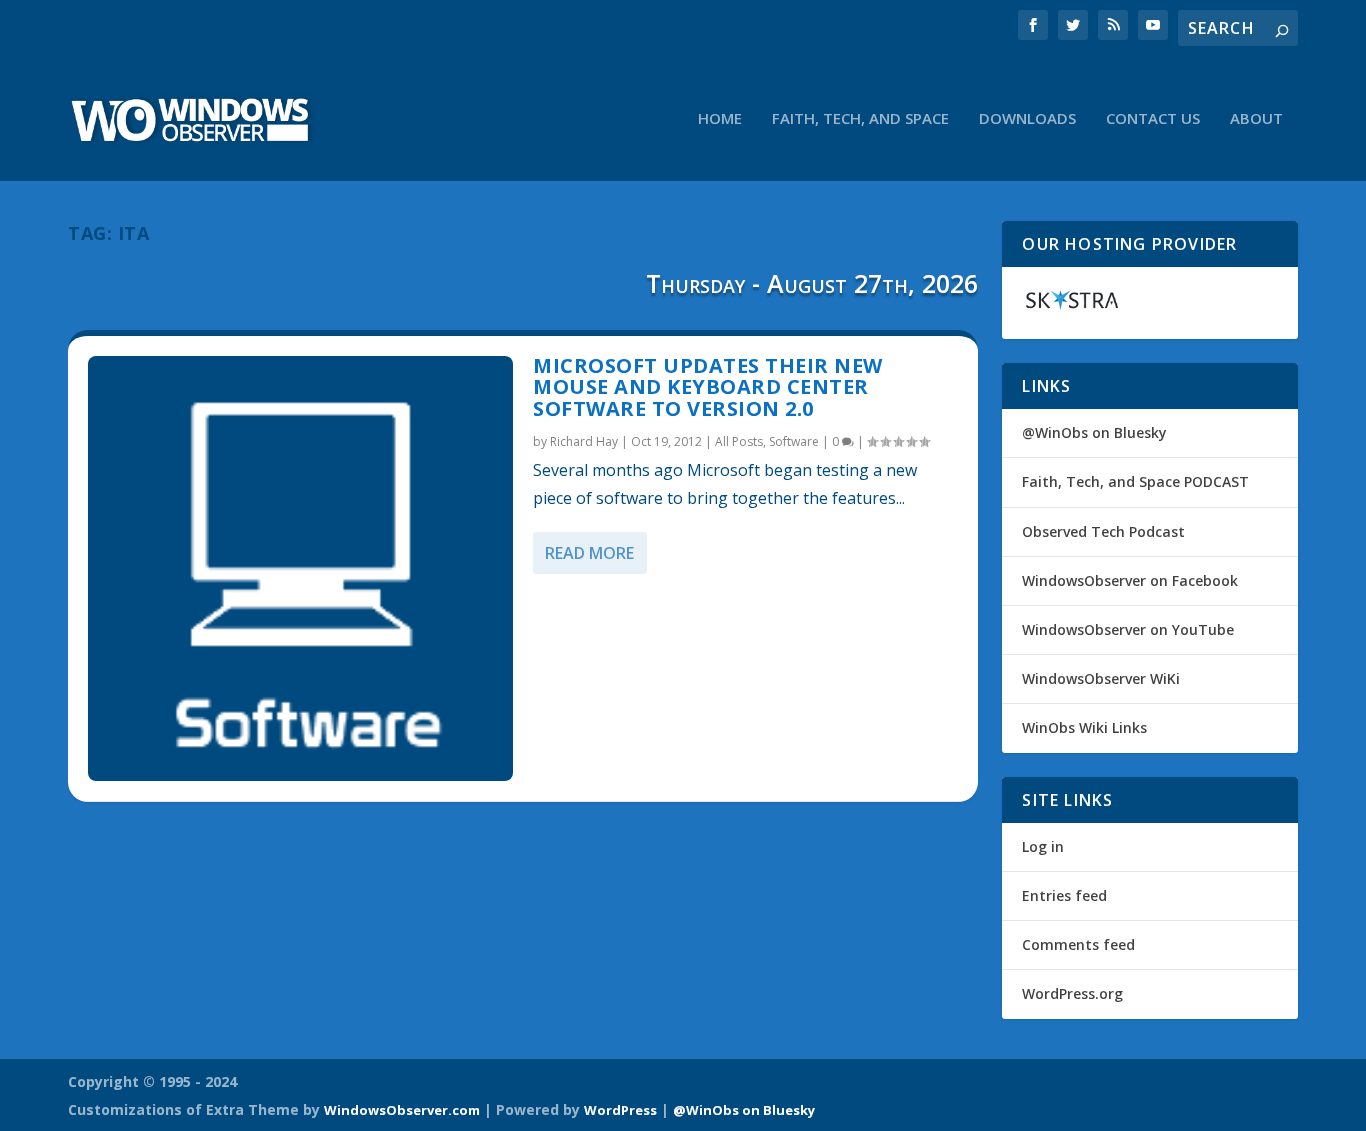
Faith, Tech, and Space (860, 119)
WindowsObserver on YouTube (1128, 629)
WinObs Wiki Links (1084, 727)
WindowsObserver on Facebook (1130, 580)
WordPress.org (1072, 993)
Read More (589, 553)
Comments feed (1078, 944)
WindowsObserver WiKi (1101, 678)
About (1256, 119)
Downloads (1027, 119)
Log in (1043, 846)
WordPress (620, 1110)
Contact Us (1153, 119)
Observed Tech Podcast (1103, 531)
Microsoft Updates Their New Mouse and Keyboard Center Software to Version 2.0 (708, 387)
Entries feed (1064, 895)
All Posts (739, 441)
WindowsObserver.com (402, 1110)
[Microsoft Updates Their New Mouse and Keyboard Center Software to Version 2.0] (300, 568)
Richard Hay (584, 441)
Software (794, 441)
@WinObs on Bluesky (1094, 432)
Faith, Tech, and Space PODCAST (1135, 481)
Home (720, 119)
